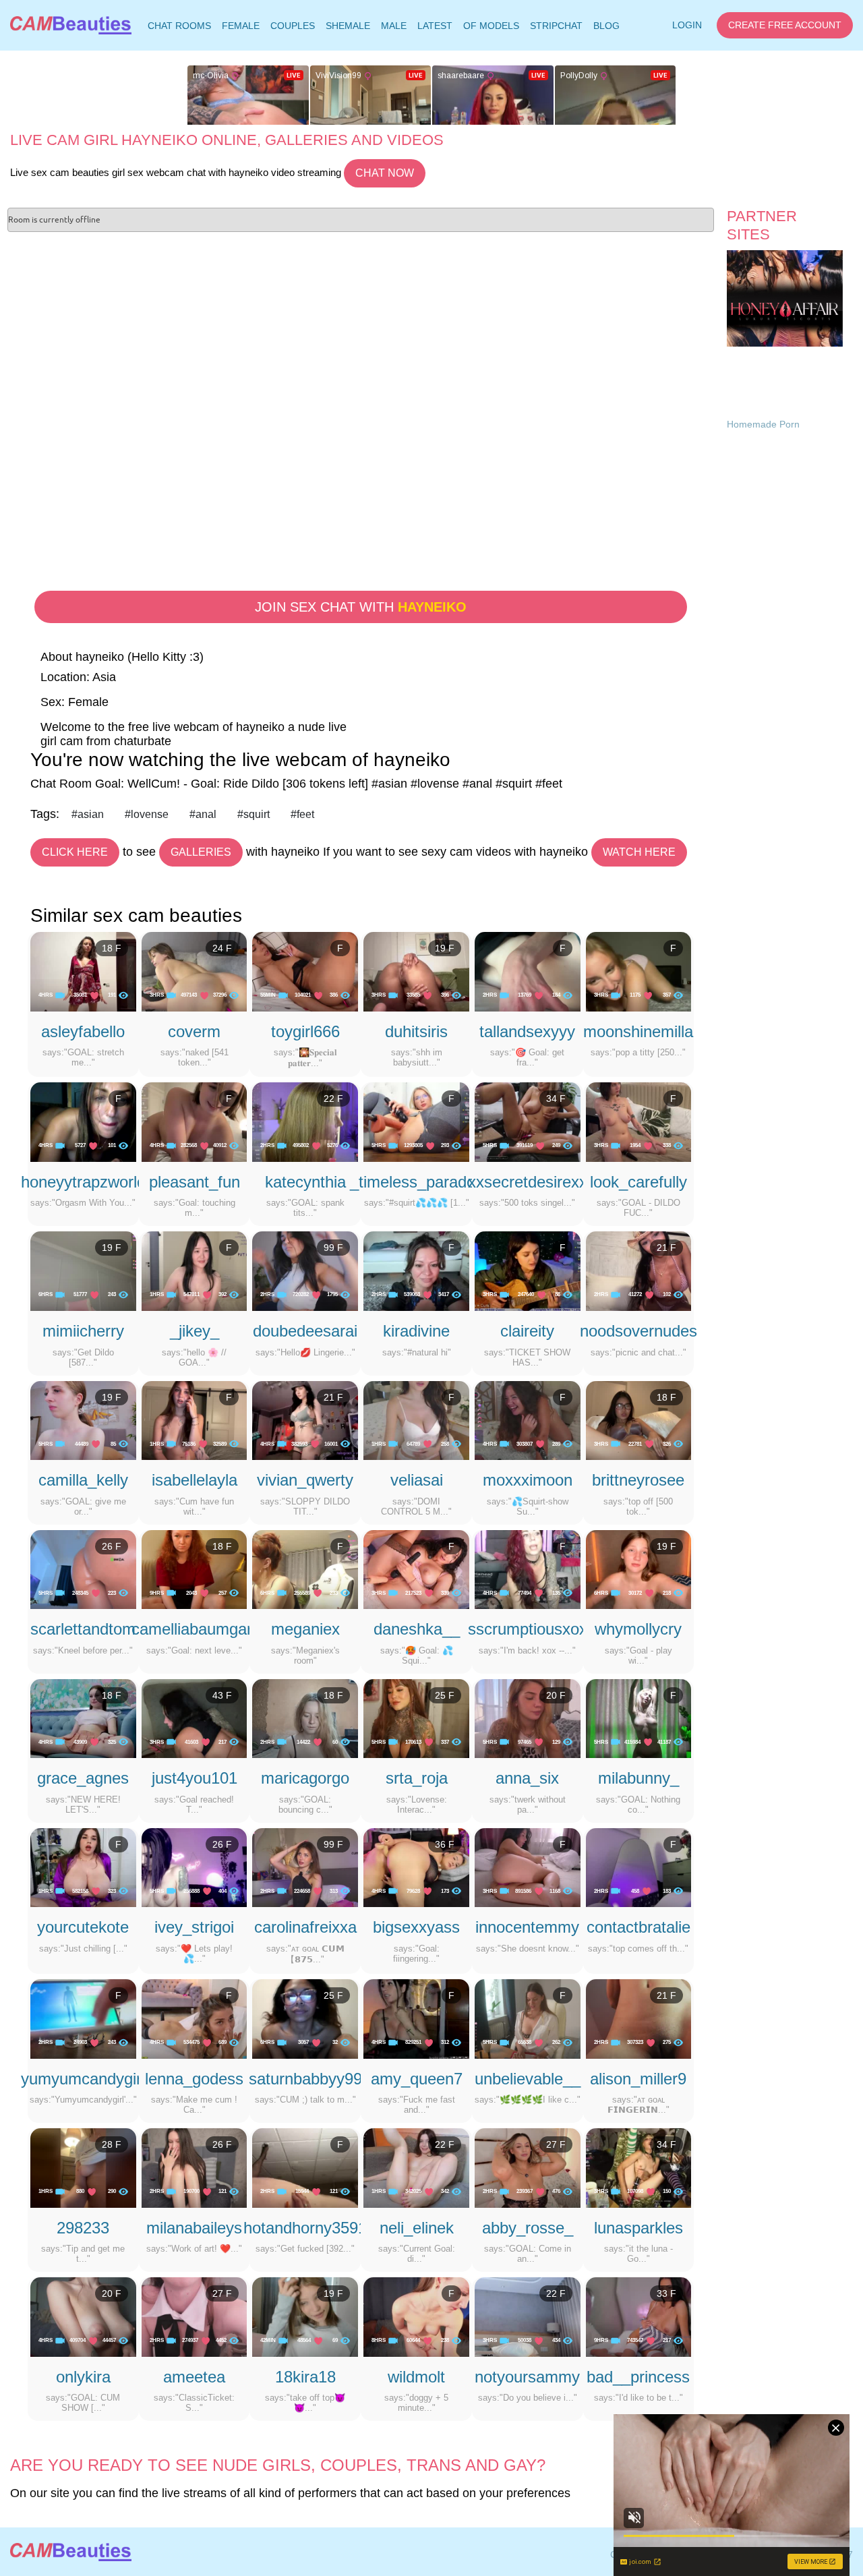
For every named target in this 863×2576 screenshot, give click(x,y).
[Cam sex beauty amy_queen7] (416, 2018)
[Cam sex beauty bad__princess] (639, 2316)
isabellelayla (195, 1480)
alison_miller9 (638, 2079)
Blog (606, 26)
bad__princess (638, 2377)
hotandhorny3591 (305, 2228)
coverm (194, 1031)
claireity (527, 1331)
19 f (445, 948)
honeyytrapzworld (83, 1182)
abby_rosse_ (528, 2228)
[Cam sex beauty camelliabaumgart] (195, 1569)
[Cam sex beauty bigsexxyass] (416, 1867)
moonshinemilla (638, 1031)
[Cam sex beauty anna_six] (528, 1718)
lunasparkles (638, 2228)
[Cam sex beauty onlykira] (83, 2316)
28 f (112, 2144)
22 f (333, 1099)
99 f (333, 1248)
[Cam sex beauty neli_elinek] (416, 2167)
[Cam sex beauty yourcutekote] (83, 1867)
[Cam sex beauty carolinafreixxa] (305, 1867)
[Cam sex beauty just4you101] (195, 1718)
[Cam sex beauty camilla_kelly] (83, 1419)
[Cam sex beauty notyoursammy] (528, 2316)
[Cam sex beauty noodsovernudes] (639, 1270)
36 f (445, 1844)
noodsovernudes (638, 1331)
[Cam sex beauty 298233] (83, 2167)
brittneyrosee (638, 1480)
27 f (556, 2144)
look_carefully (638, 1182)
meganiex (305, 1629)
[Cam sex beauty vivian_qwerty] (305, 1419)
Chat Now (385, 173)
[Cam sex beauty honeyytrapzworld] (83, 1121)
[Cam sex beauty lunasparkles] (639, 2167)
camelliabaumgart (194, 1629)
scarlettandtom (83, 1629)
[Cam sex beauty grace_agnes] (83, 1718)
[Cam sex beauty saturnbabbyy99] (305, 2018)
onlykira (83, 2377)
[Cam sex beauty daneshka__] (416, 1569)
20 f (556, 1695)
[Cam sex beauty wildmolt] (416, 2316)
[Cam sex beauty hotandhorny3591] (305, 2167)
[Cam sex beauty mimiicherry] (83, 1270)
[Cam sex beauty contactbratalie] (639, 1867)
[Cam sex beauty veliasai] (416, 1419)
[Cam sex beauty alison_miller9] (639, 2018)
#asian (88, 814)
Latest (435, 26)
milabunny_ (638, 1778)
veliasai (417, 1480)
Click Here (75, 852)
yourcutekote (83, 1927)
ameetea (194, 2377)
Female (241, 26)
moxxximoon (528, 1480)
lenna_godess (194, 2079)
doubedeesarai (305, 1331)
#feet (302, 814)
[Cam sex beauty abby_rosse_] (528, 2167)
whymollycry (638, 1629)
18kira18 (305, 2377)
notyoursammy (527, 2377)
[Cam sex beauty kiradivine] (416, 1270)
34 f (556, 1099)
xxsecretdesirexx (528, 1182)
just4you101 (195, 1778)
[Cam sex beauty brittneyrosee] (639, 1419)
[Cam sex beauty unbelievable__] (528, 2018)
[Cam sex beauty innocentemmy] (528, 1867)
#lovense (147, 814)
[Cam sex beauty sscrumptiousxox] (528, 1569)
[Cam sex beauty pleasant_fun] (195, 1121)
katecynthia (305, 1182)
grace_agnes (83, 1778)
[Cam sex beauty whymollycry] (639, 1569)
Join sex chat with (361, 607)
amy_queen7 (417, 2079)
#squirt (254, 814)
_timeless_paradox (417, 1182)
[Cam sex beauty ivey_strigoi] (195, 1867)
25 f (445, 1695)
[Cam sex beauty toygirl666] (305, 971)
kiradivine (416, 1331)
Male (394, 26)
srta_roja (417, 1778)
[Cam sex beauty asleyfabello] (83, 971)
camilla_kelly (83, 1480)
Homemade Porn (763, 424)
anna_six (527, 1778)
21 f (666, 1248)
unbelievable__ (528, 2079)
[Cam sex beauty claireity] (528, 1270)
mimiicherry (83, 1331)
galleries (201, 852)
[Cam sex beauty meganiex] (305, 1569)
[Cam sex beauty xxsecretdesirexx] (528, 1121)
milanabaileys (194, 2228)
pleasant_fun (195, 1182)
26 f (112, 1546)
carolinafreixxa (305, 1927)
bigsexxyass (416, 1927)
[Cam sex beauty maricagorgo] (305, 1718)
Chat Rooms (179, 28)
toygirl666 (305, 1031)
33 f (666, 2293)
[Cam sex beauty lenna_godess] (195, 2018)
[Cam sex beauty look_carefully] (639, 1121)
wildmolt (416, 2377)
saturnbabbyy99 (305, 2079)
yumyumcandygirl (83, 2079)
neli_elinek (417, 2228)
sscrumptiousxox (528, 1629)
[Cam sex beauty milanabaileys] (195, 2167)
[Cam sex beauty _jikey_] (195, 1270)
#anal (203, 814)
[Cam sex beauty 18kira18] (305, 2316)
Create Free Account (785, 25)
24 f (222, 948)
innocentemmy (527, 1927)
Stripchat (556, 26)
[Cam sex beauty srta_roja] (416, 1718)
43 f (222, 1695)
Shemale (348, 26)
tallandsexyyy (527, 1031)
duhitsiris (416, 1031)
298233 (83, 2228)
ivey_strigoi (194, 1927)
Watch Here (639, 852)
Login (687, 25)
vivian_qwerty (305, 1480)
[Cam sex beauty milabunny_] (639, 1718)
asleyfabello (83, 1031)
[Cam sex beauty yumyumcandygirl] (83, 2018)
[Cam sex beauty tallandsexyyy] (528, 971)
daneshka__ (417, 1629)
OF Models (491, 26)
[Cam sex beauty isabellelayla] (195, 1419)
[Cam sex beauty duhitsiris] (416, 971)
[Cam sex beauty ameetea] (195, 2316)
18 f (112, 948)
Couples (293, 26)
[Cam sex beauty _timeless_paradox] (416, 1121)
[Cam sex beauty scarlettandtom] (83, 1569)
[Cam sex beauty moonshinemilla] (639, 971)
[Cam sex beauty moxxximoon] (528, 1419)
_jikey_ (195, 1331)
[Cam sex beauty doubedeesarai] (305, 1270)
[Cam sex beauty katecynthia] (305, 1121)
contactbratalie (638, 1927)
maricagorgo (305, 1778)
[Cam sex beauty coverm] (195, 971)
